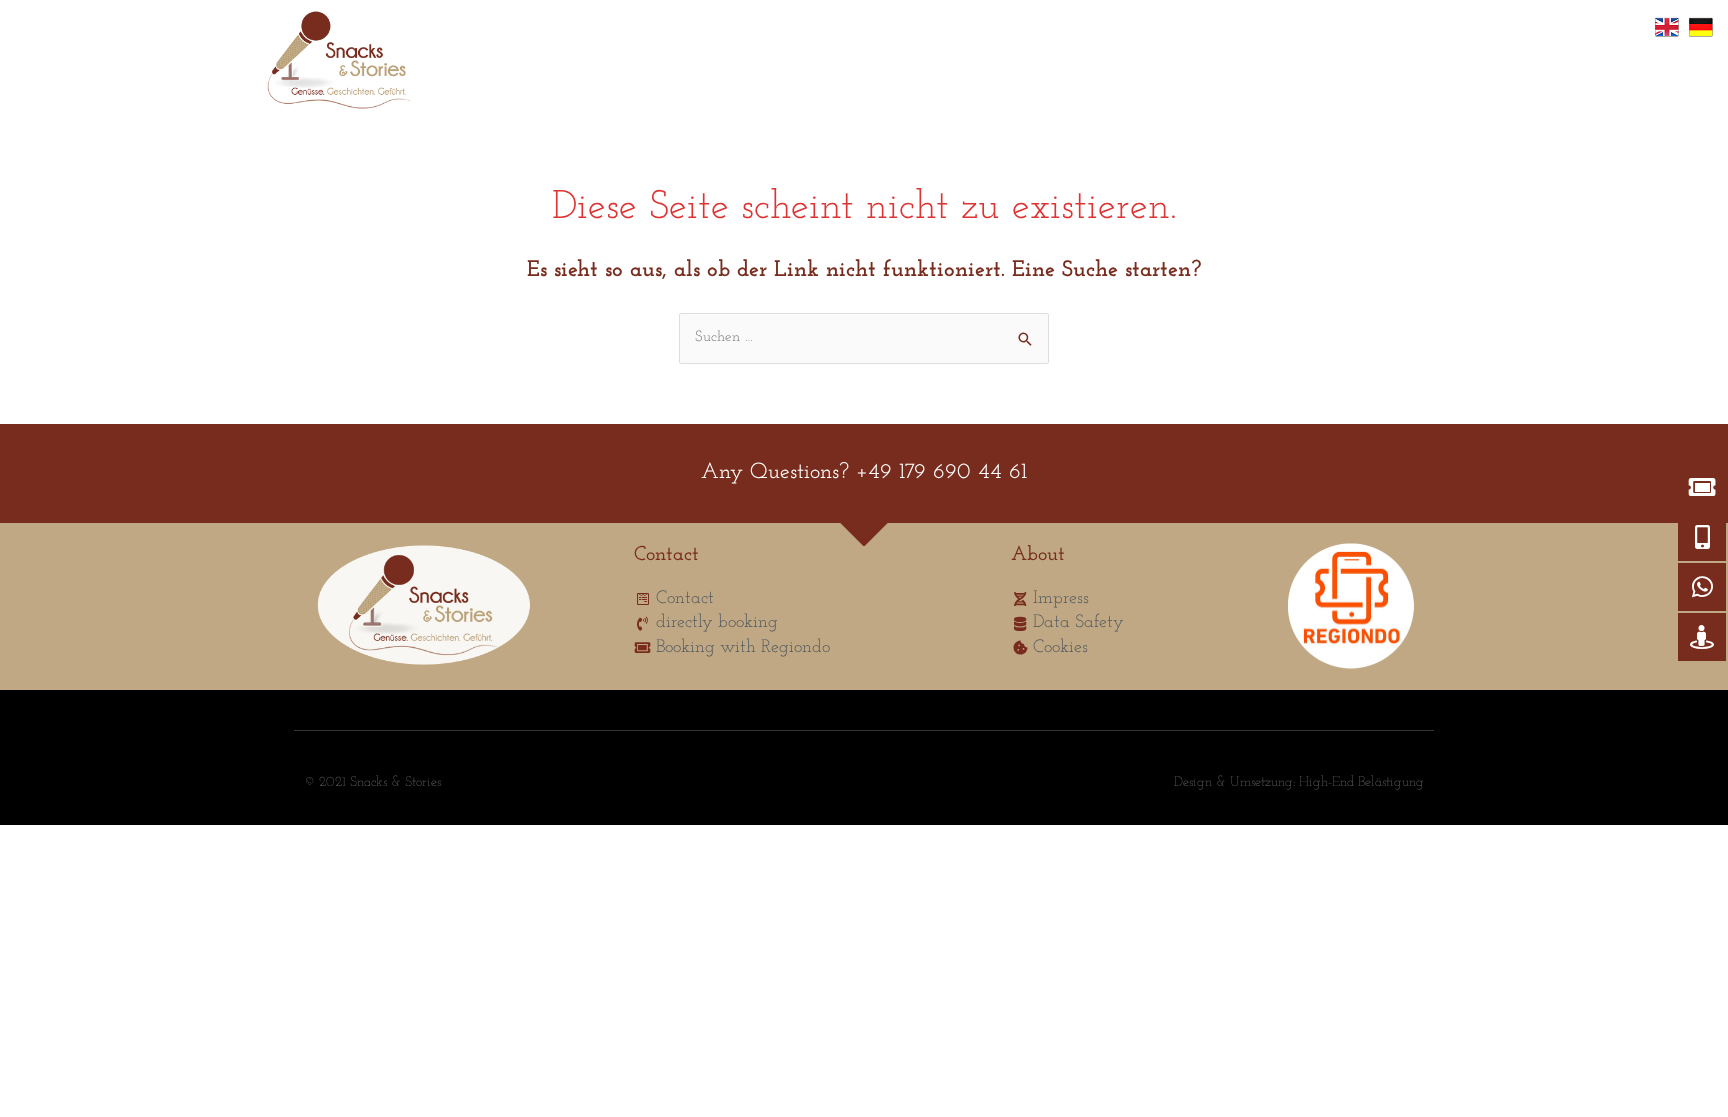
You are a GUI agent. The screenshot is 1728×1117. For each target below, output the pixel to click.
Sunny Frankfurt (588, 65)
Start (480, 65)
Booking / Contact (737, 65)
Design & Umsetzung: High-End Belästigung (1299, 782)
